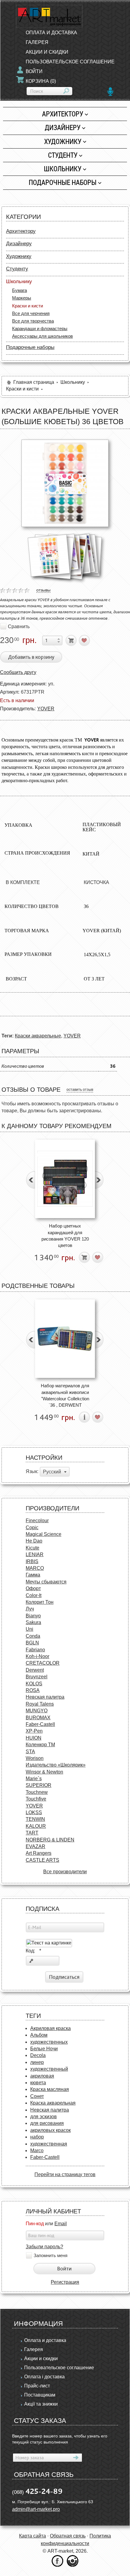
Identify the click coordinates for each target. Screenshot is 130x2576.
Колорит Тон (40, 1602)
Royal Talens (40, 1704)
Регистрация (65, 2282)
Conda (33, 1636)
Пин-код (35, 2224)
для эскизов (44, 2117)
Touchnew (37, 1792)
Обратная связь (68, 2536)
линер (37, 2062)
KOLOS (34, 1684)
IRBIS (32, 1561)
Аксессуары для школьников (42, 336)
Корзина (41, 81)
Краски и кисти (28, 306)
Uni (29, 1629)
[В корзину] (84, 1257)
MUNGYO (37, 1711)
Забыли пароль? (44, 2247)
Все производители (65, 1872)
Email (61, 2224)
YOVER (46, 709)
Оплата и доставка (51, 33)
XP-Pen (34, 1731)
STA (30, 1752)
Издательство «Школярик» (56, 1765)
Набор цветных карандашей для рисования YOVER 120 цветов (65, 1236)
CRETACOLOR (43, 1663)
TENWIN (35, 1819)
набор (37, 2137)
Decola (38, 2055)
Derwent (35, 1670)
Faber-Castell (40, 1724)
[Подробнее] (84, 1417)
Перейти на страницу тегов (65, 2174)
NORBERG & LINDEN (50, 1840)
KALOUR (36, 1826)
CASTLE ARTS (42, 1860)
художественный (49, 2069)
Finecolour (37, 1521)
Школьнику (63, 169)
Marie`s (34, 1779)
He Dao (34, 1541)
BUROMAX (38, 1718)
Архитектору (63, 114)
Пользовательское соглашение (70, 62)
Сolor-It (34, 1595)
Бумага (19, 290)
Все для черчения (31, 313)
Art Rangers (39, 1853)
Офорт (33, 1588)
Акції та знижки (41, 2404)
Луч (30, 1609)
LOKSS (34, 1812)
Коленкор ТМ (40, 1745)
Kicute (32, 1548)
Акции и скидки (47, 52)
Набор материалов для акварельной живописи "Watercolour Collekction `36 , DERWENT (65, 1395)
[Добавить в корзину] (71, 640)
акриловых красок (50, 2130)
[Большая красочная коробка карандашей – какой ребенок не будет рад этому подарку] (65, 1179)
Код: (33, 1951)
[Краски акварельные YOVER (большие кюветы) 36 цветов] (65, 483)
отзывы (43, 590)
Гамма (33, 1575)
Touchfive (36, 1799)
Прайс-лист (37, 2386)
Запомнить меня (50, 2256)
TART (32, 1833)
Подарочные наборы (63, 182)
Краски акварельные (38, 1036)
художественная (49, 2144)
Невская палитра (45, 1697)
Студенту (63, 155)
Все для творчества (33, 321)
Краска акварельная (53, 2103)
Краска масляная (50, 2089)
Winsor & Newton (44, 1772)
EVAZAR (36, 1846)
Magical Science (44, 1534)
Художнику (63, 141)
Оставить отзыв (80, 1090)
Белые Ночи (44, 2049)
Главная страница (34, 382)
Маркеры (22, 298)
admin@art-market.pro (36, 2509)
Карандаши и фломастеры (40, 328)
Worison (35, 1758)
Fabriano (35, 1650)
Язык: (32, 1472)
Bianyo (33, 1616)
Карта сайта (32, 2536)
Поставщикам (40, 2395)
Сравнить (19, 626)
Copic (32, 1528)
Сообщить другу (18, 672)
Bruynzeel (37, 1677)
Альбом (39, 2035)
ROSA (33, 1690)
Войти (34, 71)
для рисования (47, 2123)
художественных (49, 2042)
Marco (37, 2151)
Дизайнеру (63, 127)
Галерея (37, 42)
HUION (34, 1738)
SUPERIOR (39, 1785)
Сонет (37, 2096)
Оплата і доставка (44, 2377)
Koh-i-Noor (37, 1656)
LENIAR (35, 1554)
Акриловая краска (50, 2028)
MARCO (35, 1568)
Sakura (33, 1622)
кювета (38, 2083)
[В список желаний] (84, 640)
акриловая (42, 2076)
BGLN (32, 1643)
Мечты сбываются (46, 1582)
